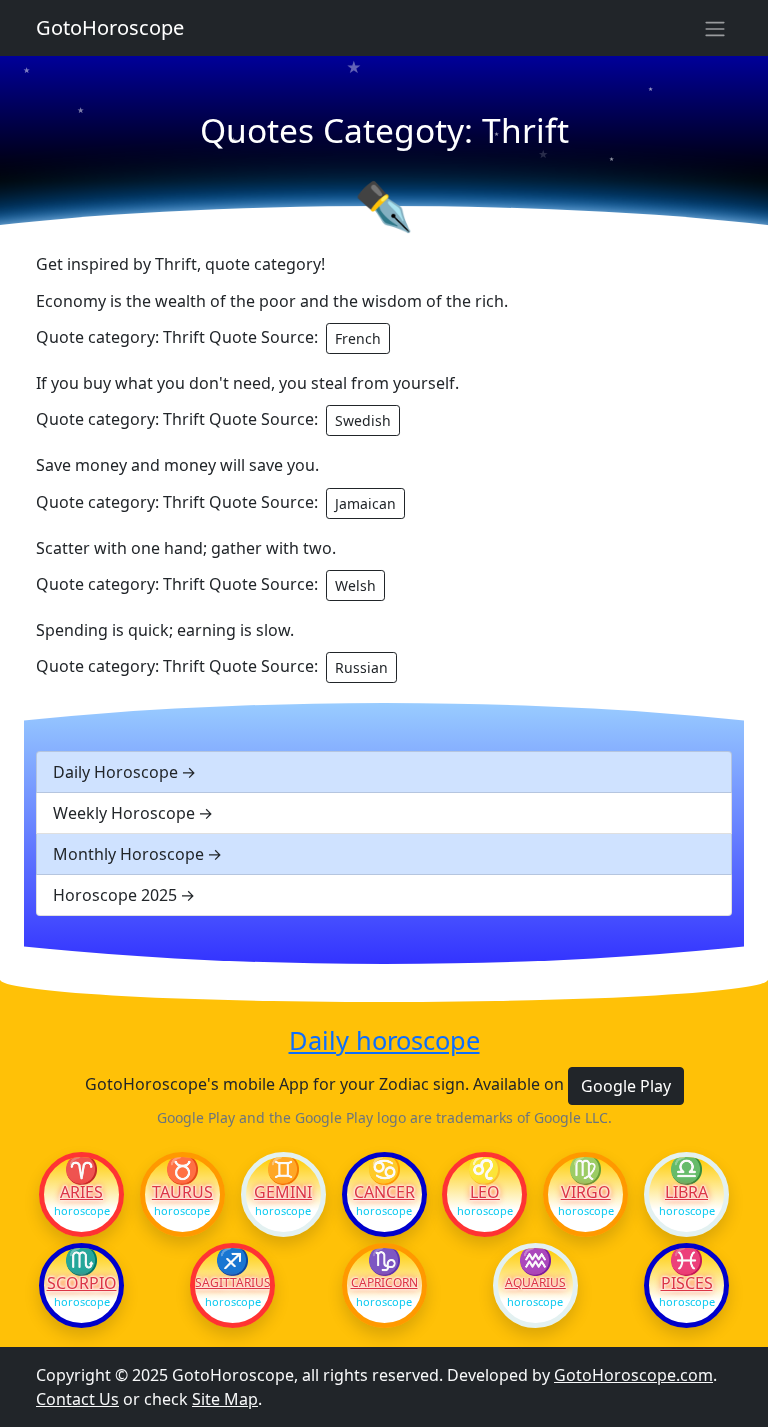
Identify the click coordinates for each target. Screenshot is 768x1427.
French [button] (358, 338)
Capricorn (384, 1283)
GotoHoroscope (110, 27)
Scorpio (82, 1283)
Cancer (384, 1192)
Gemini (283, 1192)
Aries (81, 1192)
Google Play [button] (626, 1086)
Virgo (586, 1192)
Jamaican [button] (365, 503)
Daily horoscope (384, 1040)
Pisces (687, 1283)
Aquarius (535, 1283)
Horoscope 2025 (115, 895)
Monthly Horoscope (128, 854)
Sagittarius (232, 1283)
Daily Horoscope (115, 772)
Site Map (225, 1399)
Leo (485, 1192)
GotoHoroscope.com (633, 1375)
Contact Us (77, 1399)
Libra (686, 1192)
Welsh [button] (355, 585)
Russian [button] (361, 667)
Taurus (182, 1192)
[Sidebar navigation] (715, 28)
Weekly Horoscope (124, 813)
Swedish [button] (363, 420)
